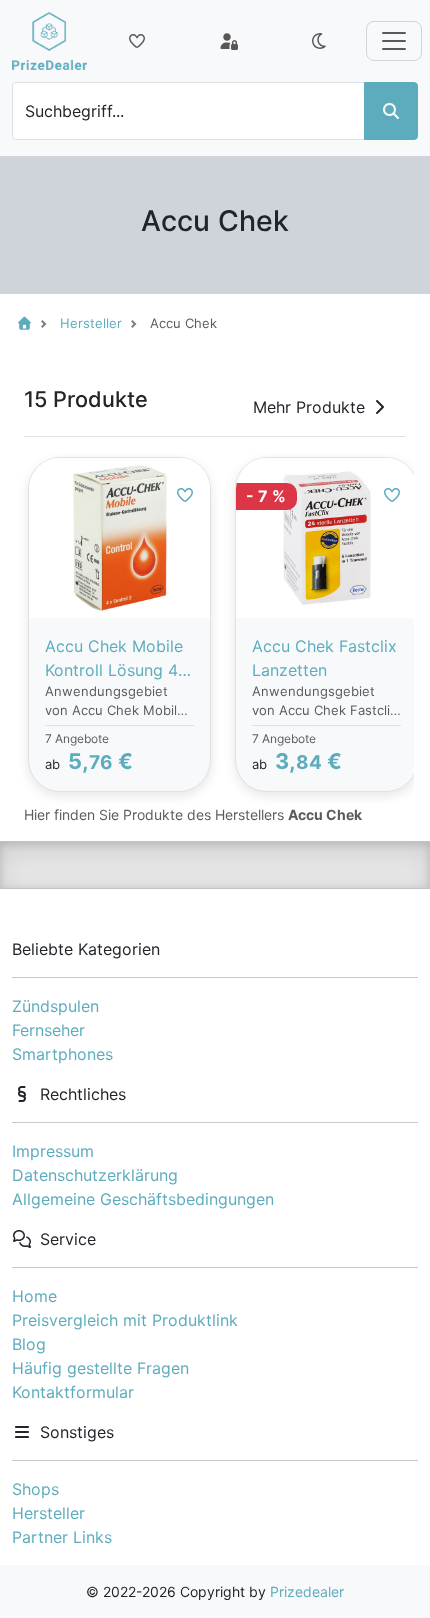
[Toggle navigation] (394, 41)
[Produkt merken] (185, 495)
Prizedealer (307, 1591)
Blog (29, 1344)
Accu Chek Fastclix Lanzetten (324, 658)
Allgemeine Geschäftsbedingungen (143, 1199)
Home (34, 1296)
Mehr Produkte (309, 407)
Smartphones (62, 1054)
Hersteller (48, 1513)
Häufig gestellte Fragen (100, 1368)
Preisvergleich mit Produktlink (125, 1320)
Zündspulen (55, 1006)
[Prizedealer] (49, 41)
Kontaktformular (73, 1392)
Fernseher (48, 1030)
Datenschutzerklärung (95, 1175)
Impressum (53, 1151)
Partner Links (62, 1537)
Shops (35, 1489)
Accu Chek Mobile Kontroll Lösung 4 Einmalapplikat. (114, 659)
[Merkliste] (137, 41)
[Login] (229, 41)
